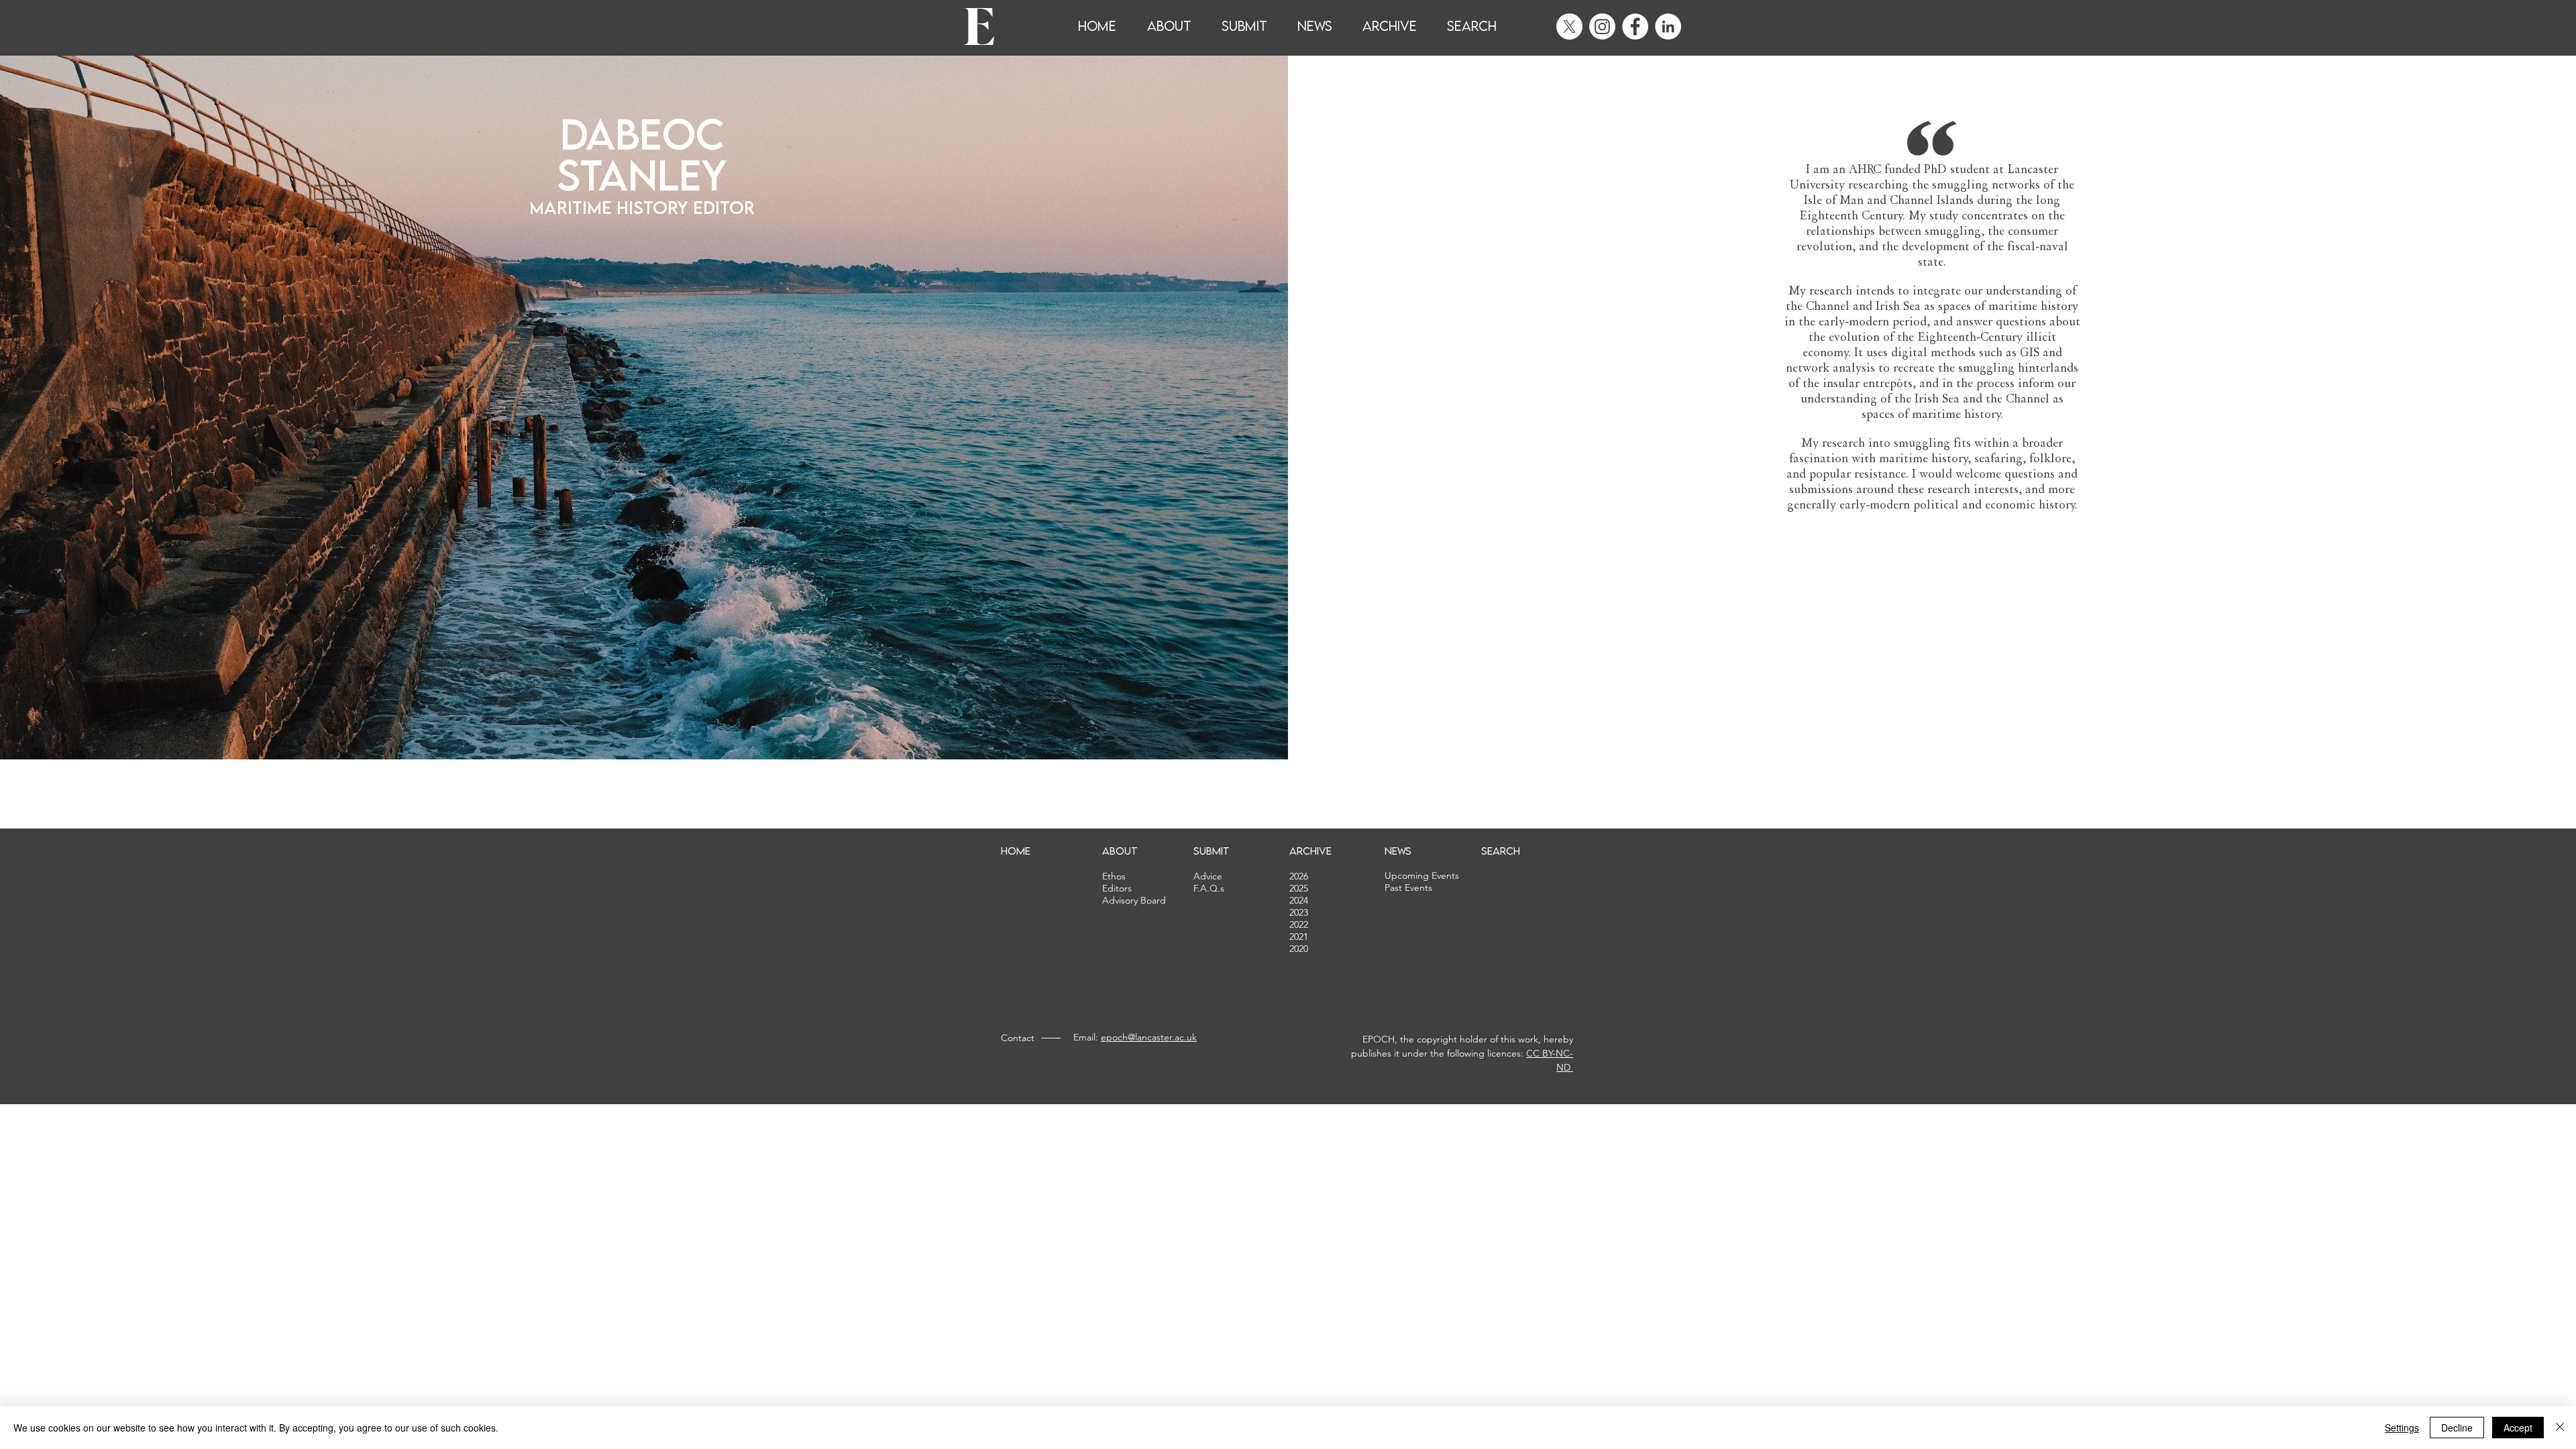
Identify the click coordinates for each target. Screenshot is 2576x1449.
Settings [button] (2402, 1428)
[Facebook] (1635, 26)
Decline (2457, 1428)
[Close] (2560, 1428)
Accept (2518, 1428)
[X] (1569, 26)
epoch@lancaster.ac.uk (1149, 1037)
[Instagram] (1602, 26)
